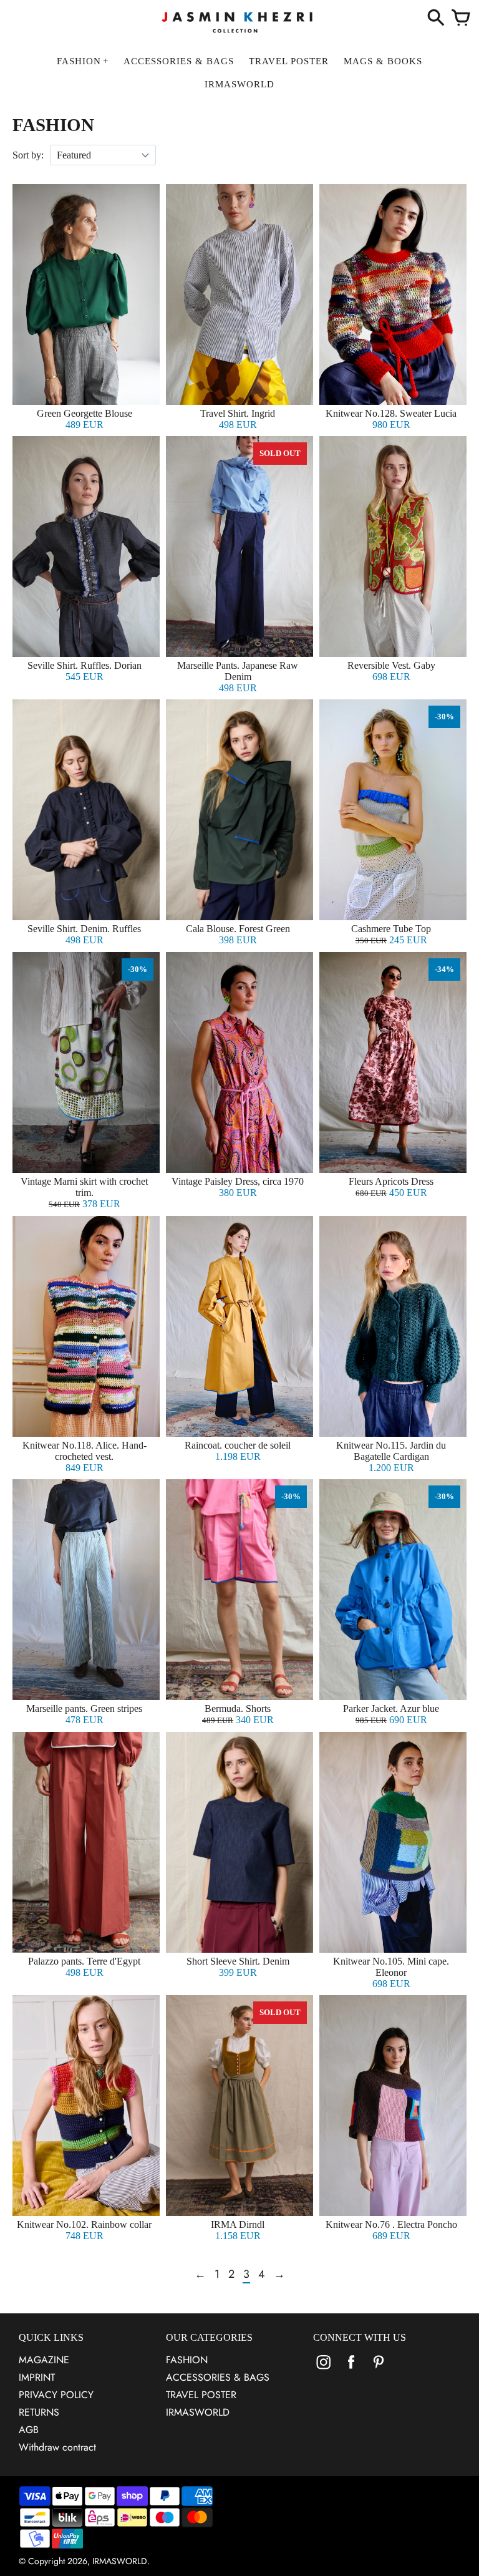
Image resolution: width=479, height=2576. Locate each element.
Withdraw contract (57, 2447)
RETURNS (39, 2412)
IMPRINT (37, 2377)
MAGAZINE (44, 2360)
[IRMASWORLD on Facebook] (351, 2370)
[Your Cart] (461, 19)
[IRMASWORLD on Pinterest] (379, 2370)
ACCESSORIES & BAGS (218, 2377)
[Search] (436, 19)
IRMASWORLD (198, 2412)
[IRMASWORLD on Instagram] (324, 2370)
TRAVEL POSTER (201, 2395)
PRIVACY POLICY (56, 2395)
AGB (29, 2430)
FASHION (187, 2360)
